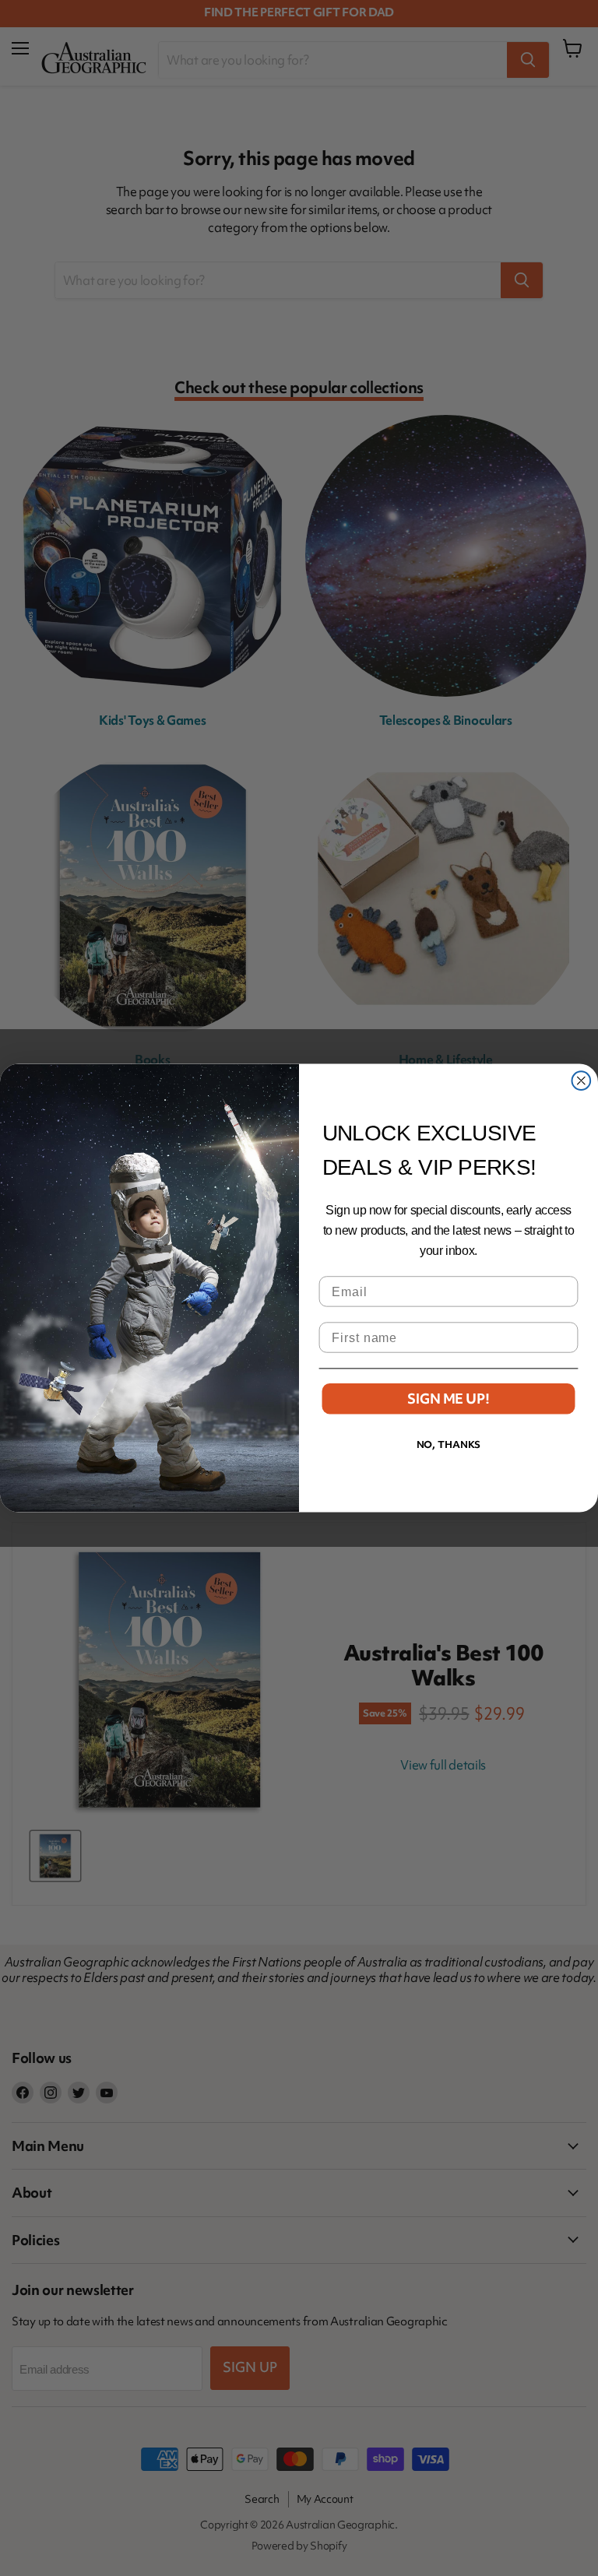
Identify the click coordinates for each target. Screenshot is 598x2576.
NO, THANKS (449, 1444)
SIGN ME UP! (448, 1399)
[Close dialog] (582, 1081)
